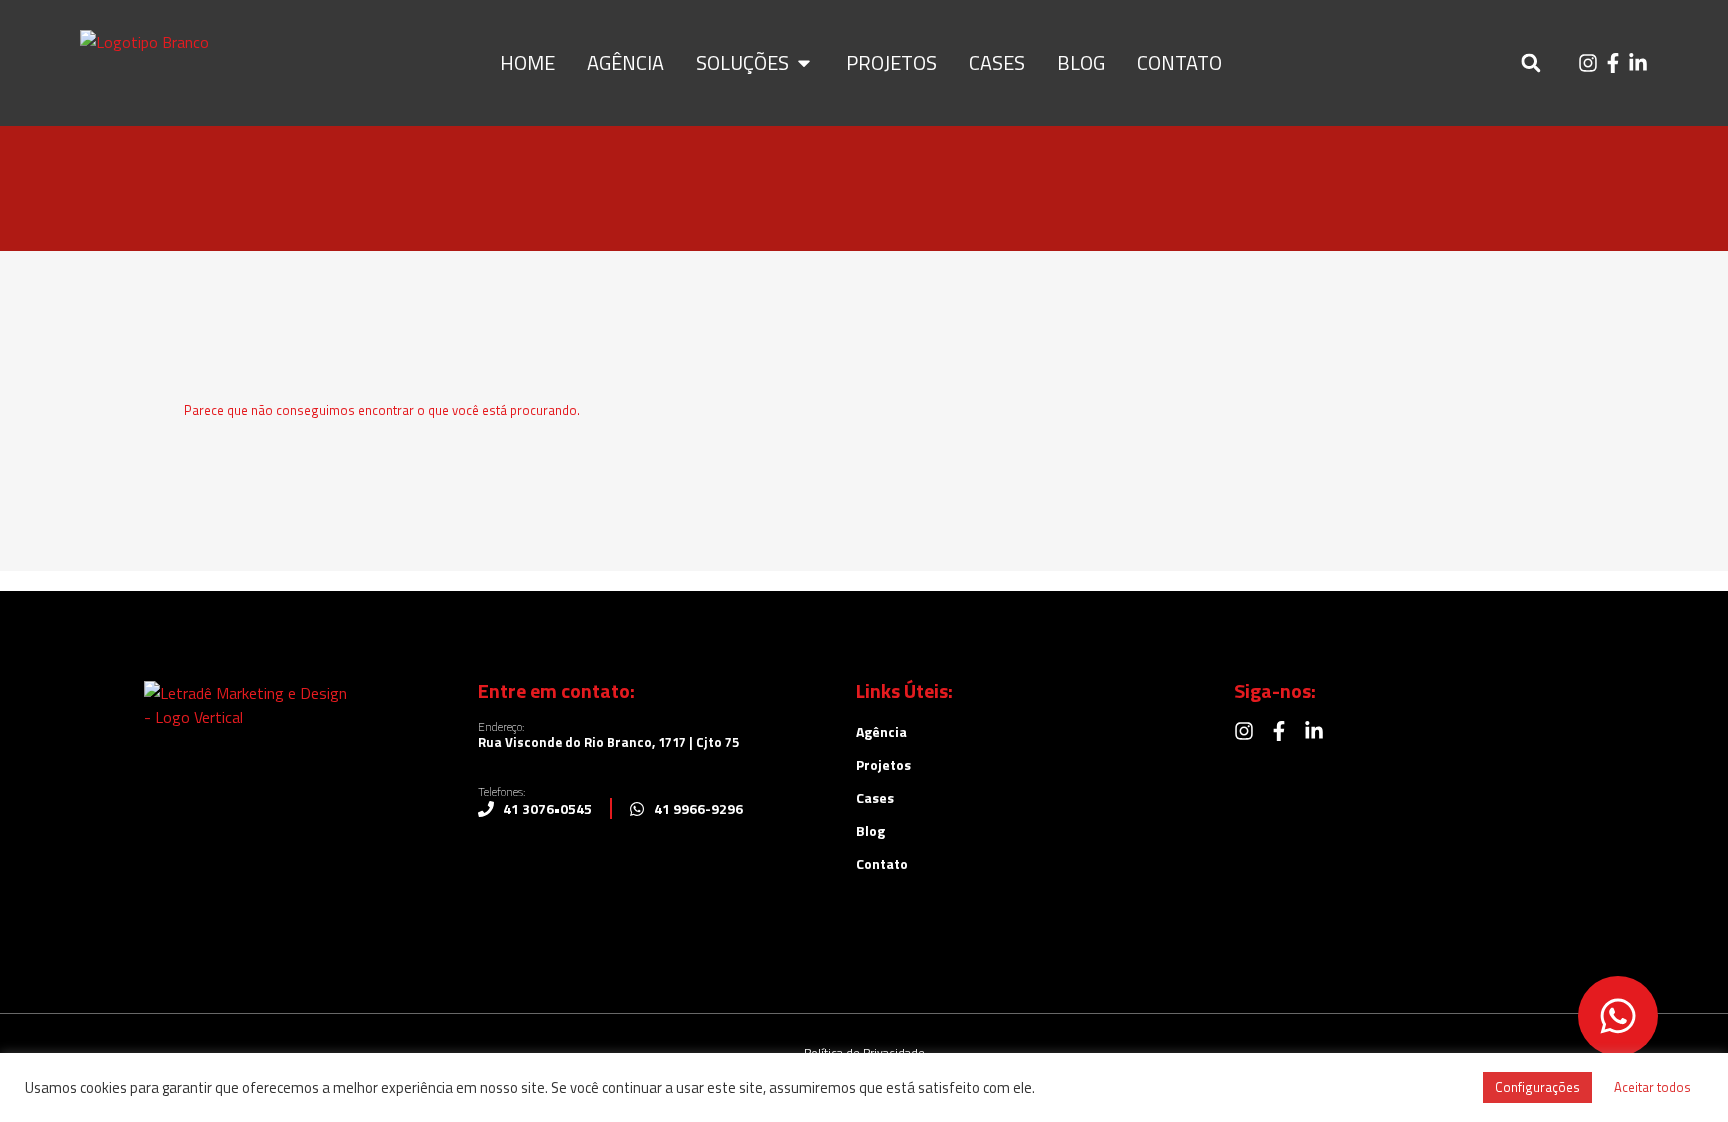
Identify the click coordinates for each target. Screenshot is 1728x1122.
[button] (1530, 63)
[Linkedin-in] (1638, 63)
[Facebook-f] (1613, 63)
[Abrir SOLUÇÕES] (804, 63)
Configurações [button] (1537, 1087)
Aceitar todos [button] (1652, 1087)
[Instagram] (1588, 63)
